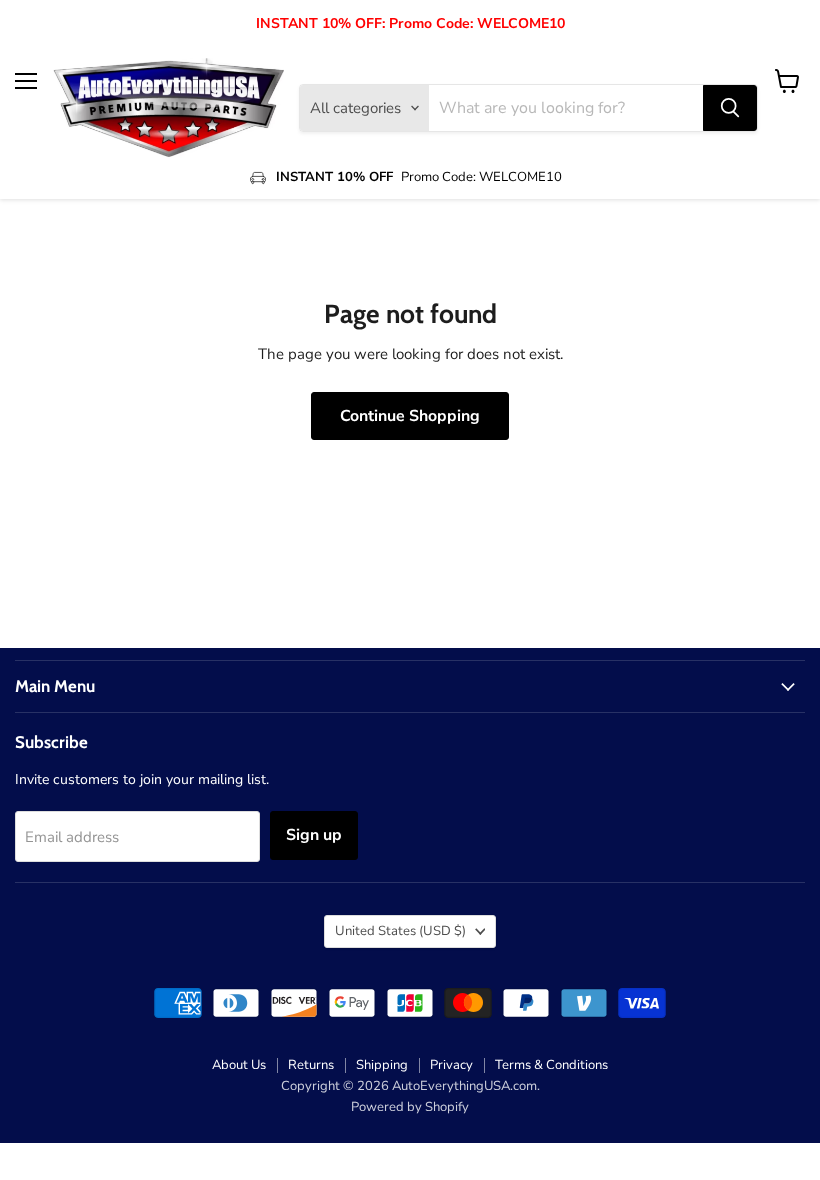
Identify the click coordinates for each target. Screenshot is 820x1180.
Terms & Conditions (551, 1065)
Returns (311, 1065)
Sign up (314, 835)
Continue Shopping (410, 416)
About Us (239, 1065)
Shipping (382, 1065)
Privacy (451, 1065)
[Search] (730, 108)
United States (400, 931)
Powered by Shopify (410, 1107)
